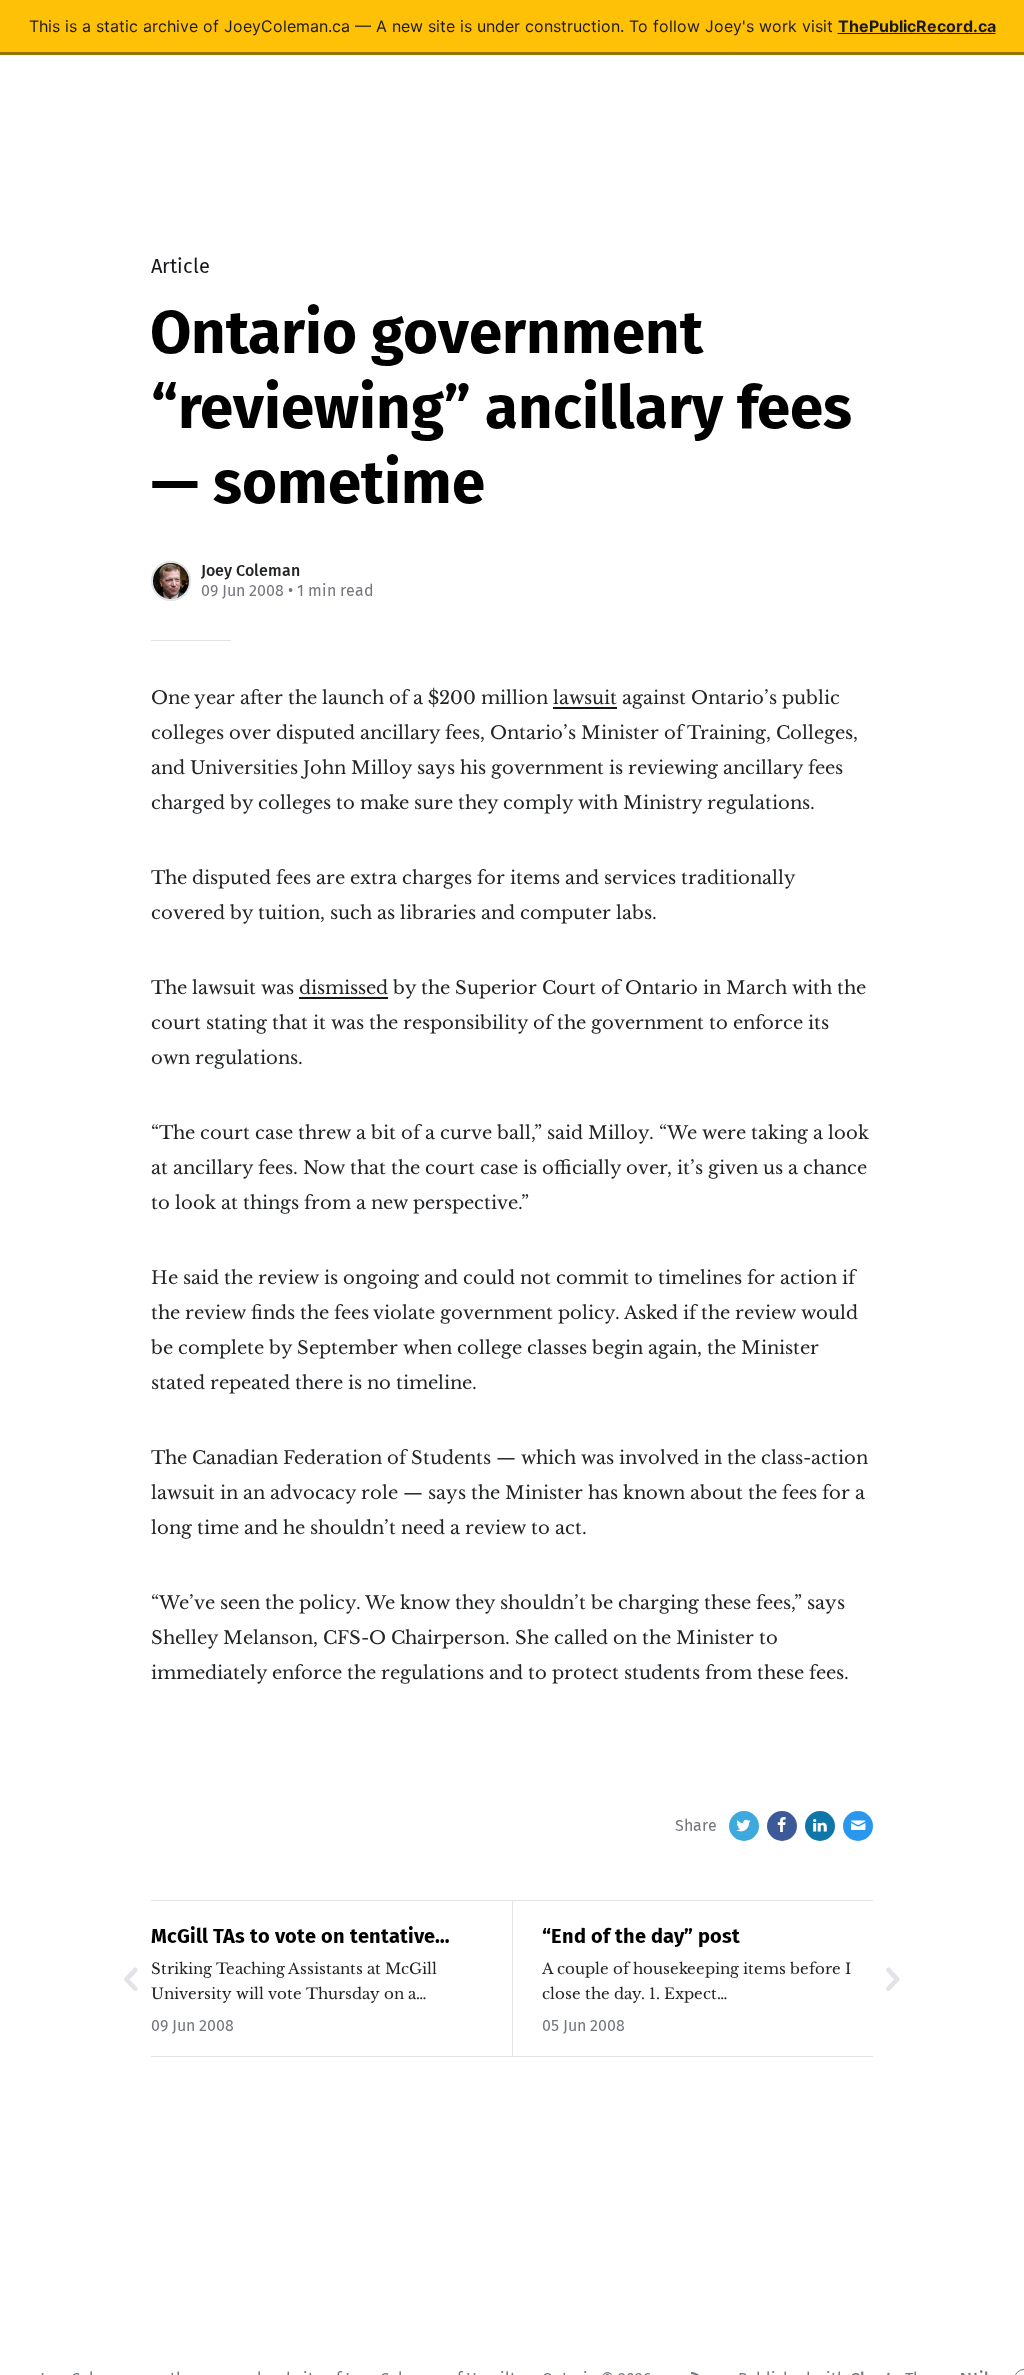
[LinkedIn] (820, 1826)
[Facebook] (782, 1826)
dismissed (343, 988)
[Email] (858, 1826)
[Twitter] (744, 1826)
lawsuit (585, 698)
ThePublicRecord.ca (917, 26)
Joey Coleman (250, 570)
